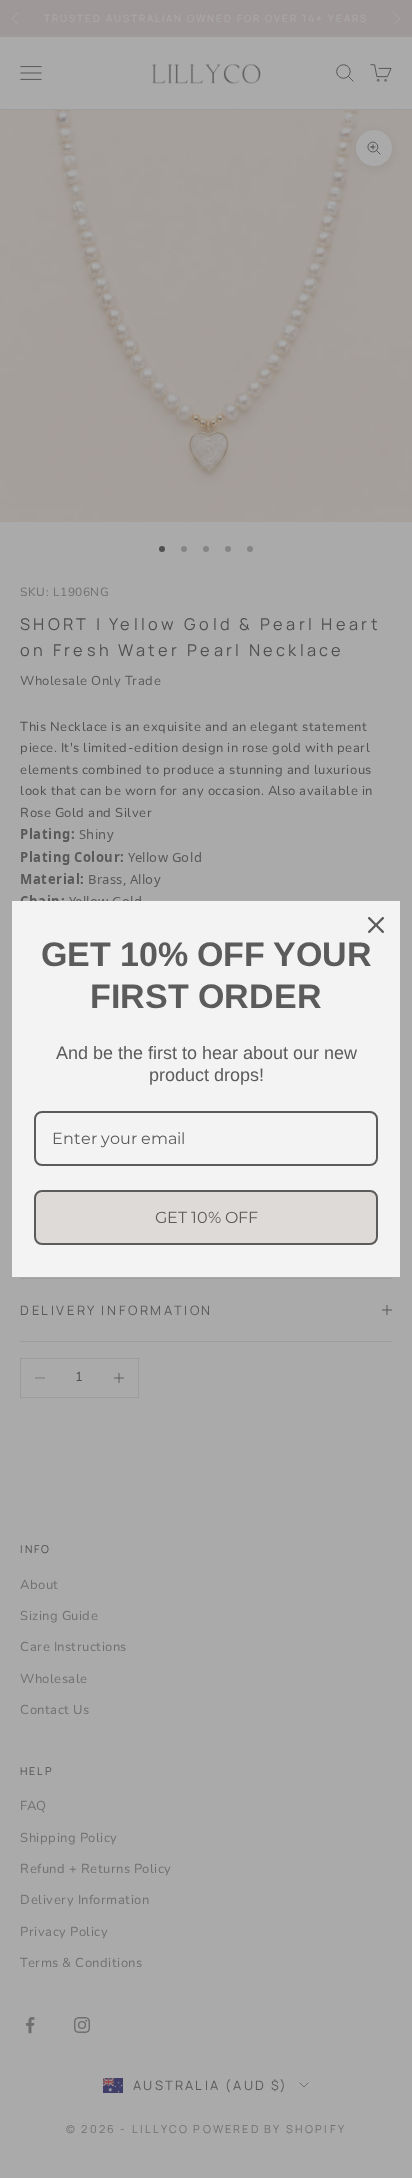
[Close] (376, 925)
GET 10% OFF (206, 1217)
